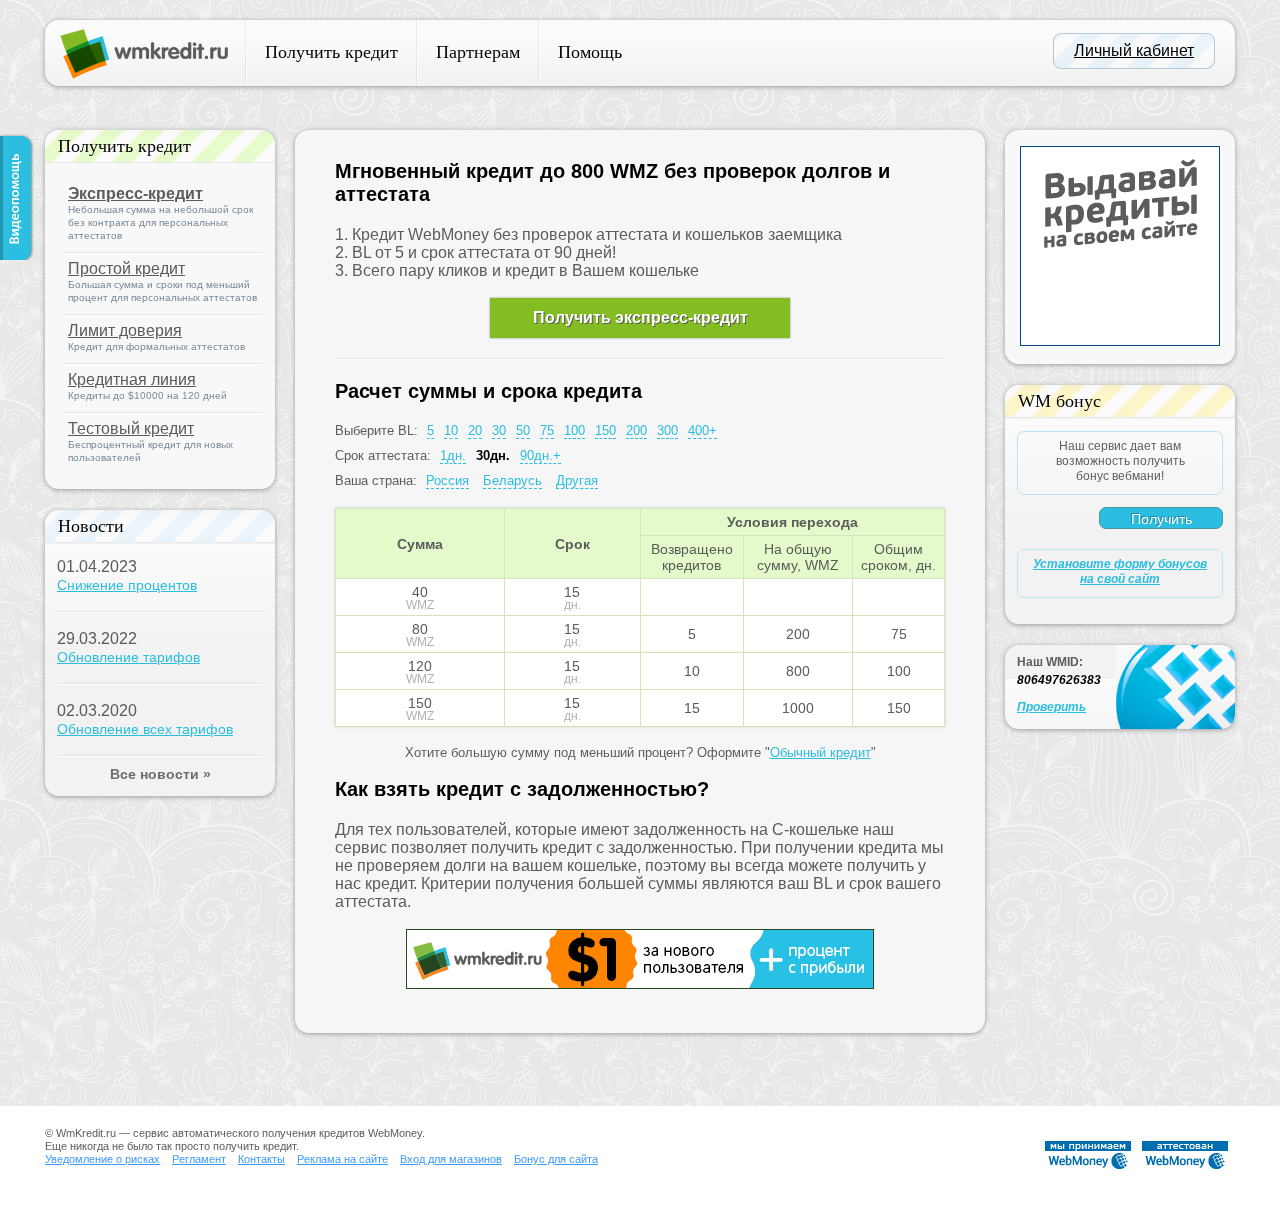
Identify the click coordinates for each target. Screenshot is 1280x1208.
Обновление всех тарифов (145, 729)
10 (451, 430)
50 (523, 430)
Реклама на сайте (342, 1159)
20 (475, 430)
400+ (702, 430)
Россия (447, 480)
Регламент (199, 1159)
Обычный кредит (820, 752)
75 (547, 430)
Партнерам (478, 52)
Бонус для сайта (556, 1159)
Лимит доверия (125, 330)
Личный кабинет (1134, 50)
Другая (577, 480)
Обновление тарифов (128, 657)
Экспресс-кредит (135, 193)
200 (636, 430)
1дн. (453, 455)
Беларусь (512, 480)
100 (574, 430)
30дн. (493, 455)
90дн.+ (540, 455)
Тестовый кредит (131, 428)
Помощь (590, 52)
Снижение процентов (127, 585)
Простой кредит (126, 268)
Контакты (261, 1159)
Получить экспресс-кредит (640, 317)
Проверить (1051, 707)
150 (605, 430)
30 (499, 430)
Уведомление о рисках (102, 1159)
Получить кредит (331, 52)
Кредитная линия (132, 379)
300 (667, 430)
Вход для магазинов (451, 1159)
